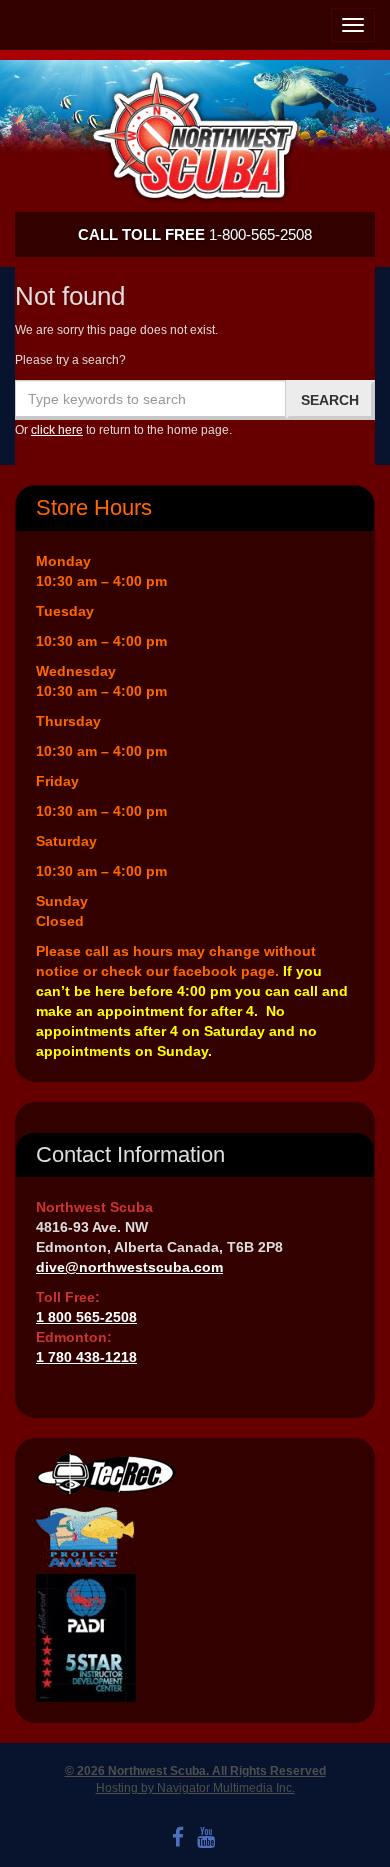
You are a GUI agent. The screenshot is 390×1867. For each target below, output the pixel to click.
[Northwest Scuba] (195, 135)
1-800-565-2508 (195, 234)
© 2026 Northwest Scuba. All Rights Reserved (195, 1771)
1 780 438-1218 (86, 1357)
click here (57, 430)
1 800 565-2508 (86, 1317)
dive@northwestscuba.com (129, 1267)
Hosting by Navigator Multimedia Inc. (195, 1788)
